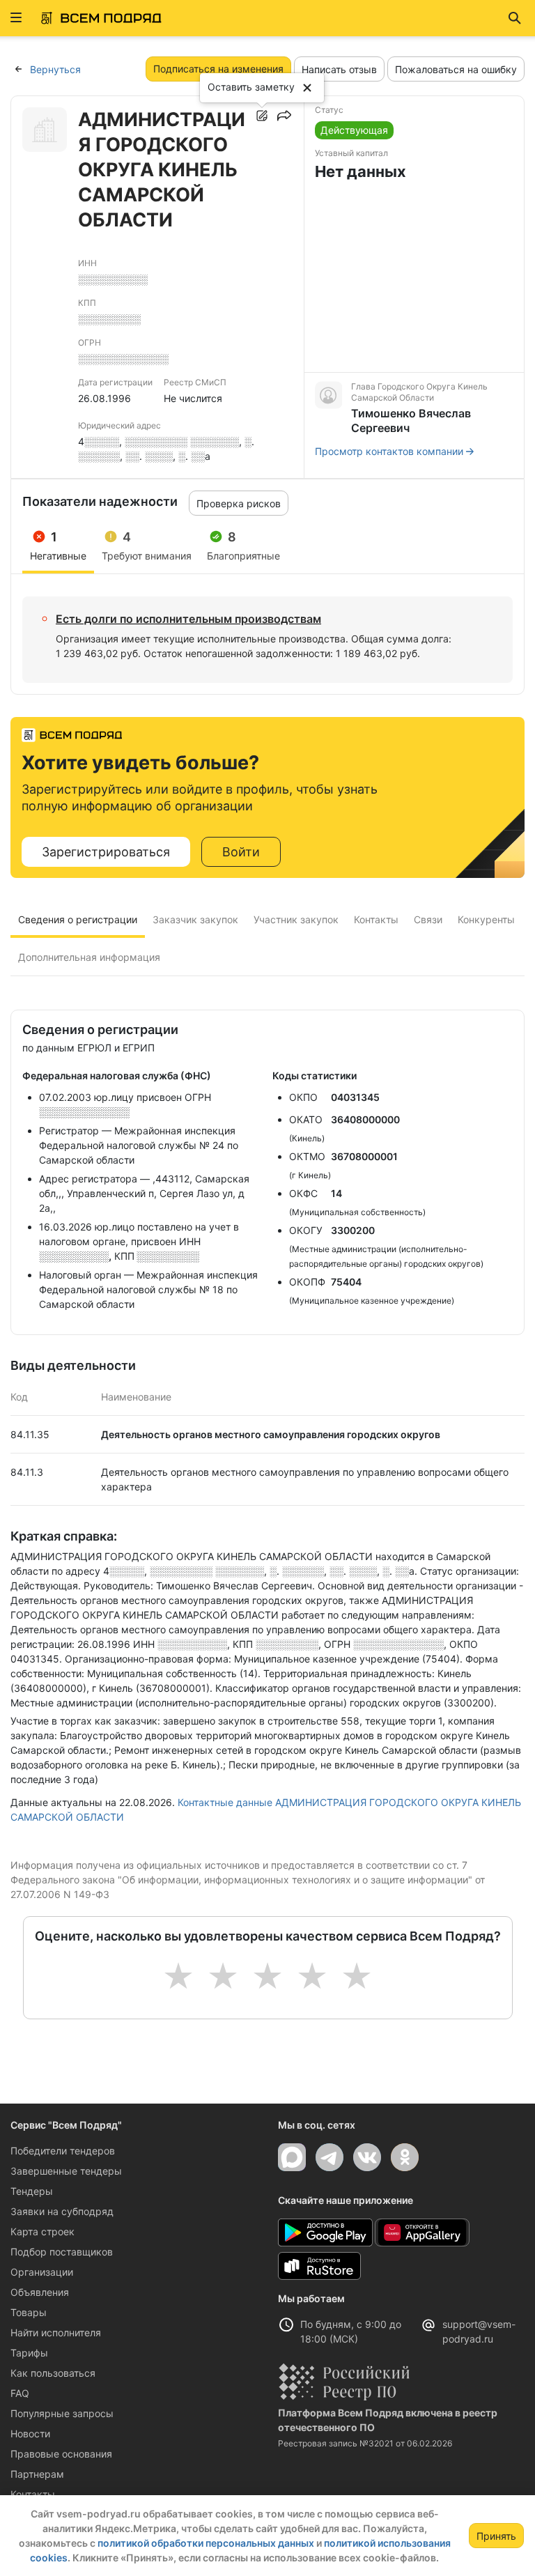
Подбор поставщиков (62, 2252)
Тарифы (29, 2353)
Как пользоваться (53, 2373)
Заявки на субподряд (62, 2211)
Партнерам (37, 2474)
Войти (241, 852)
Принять (496, 2536)
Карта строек (42, 2231)
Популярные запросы (62, 2413)
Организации (42, 2272)
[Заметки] (262, 116)
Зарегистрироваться (106, 852)
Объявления (40, 2292)
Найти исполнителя (56, 2332)
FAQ (20, 2393)
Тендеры (32, 2191)
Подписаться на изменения (218, 69)
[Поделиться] (284, 116)
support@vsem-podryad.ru (479, 2331)
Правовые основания (61, 2454)
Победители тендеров (63, 2151)
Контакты (33, 2494)
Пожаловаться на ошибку (456, 69)
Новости (30, 2434)
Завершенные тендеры (66, 2171)
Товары (29, 2312)
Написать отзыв (339, 69)
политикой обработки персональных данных (206, 2543)
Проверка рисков (239, 503)
